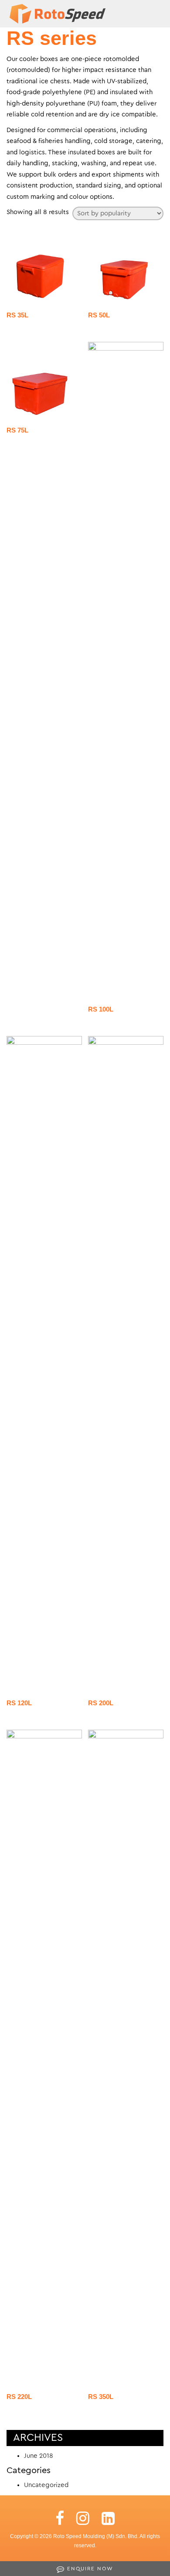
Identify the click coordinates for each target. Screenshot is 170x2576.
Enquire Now (89, 2569)
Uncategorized (46, 2485)
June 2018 (39, 2456)
